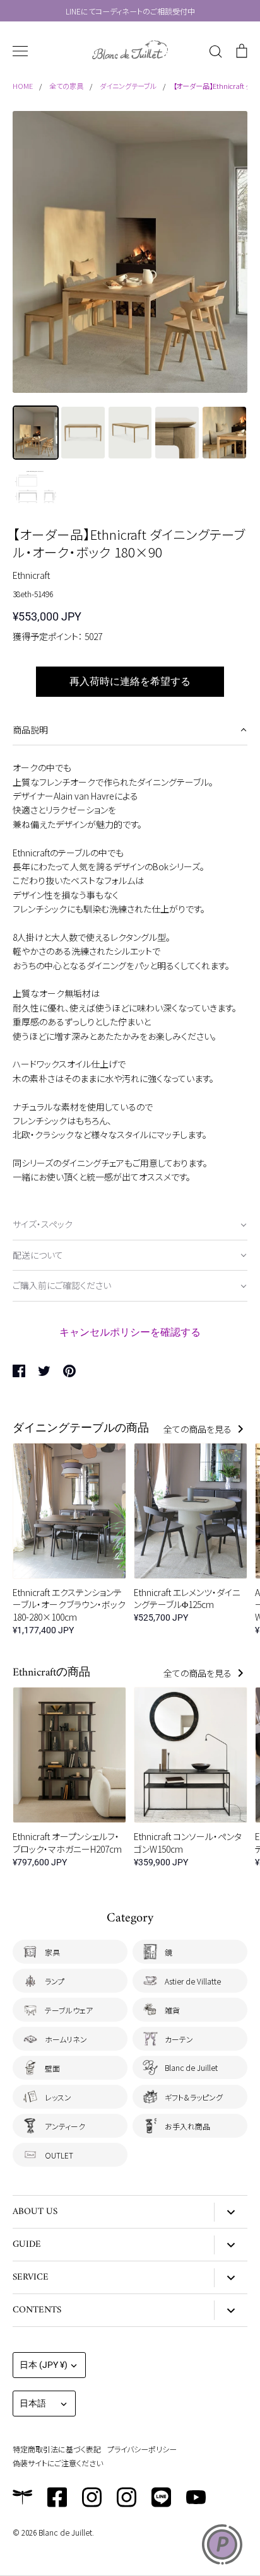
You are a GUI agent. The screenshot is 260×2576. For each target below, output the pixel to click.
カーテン (179, 2039)
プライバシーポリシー (142, 2449)
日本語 (33, 2403)
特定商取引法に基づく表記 (57, 2449)
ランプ (55, 1981)
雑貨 (172, 2010)
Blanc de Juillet (191, 2067)
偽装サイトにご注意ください (58, 2463)
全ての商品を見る (198, 1429)
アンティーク (65, 2126)
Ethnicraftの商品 (51, 1673)
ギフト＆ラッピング (194, 2097)
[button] (130, 731)
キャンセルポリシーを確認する (130, 1332)
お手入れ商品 (187, 2126)
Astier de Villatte (193, 1981)
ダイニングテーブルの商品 (81, 1429)
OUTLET (59, 2155)
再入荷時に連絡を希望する (130, 681)
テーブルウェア (69, 2010)
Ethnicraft (31, 575)
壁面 (52, 2068)
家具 (52, 1952)
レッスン (58, 2097)
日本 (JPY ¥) (44, 2365)
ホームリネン (66, 2039)
